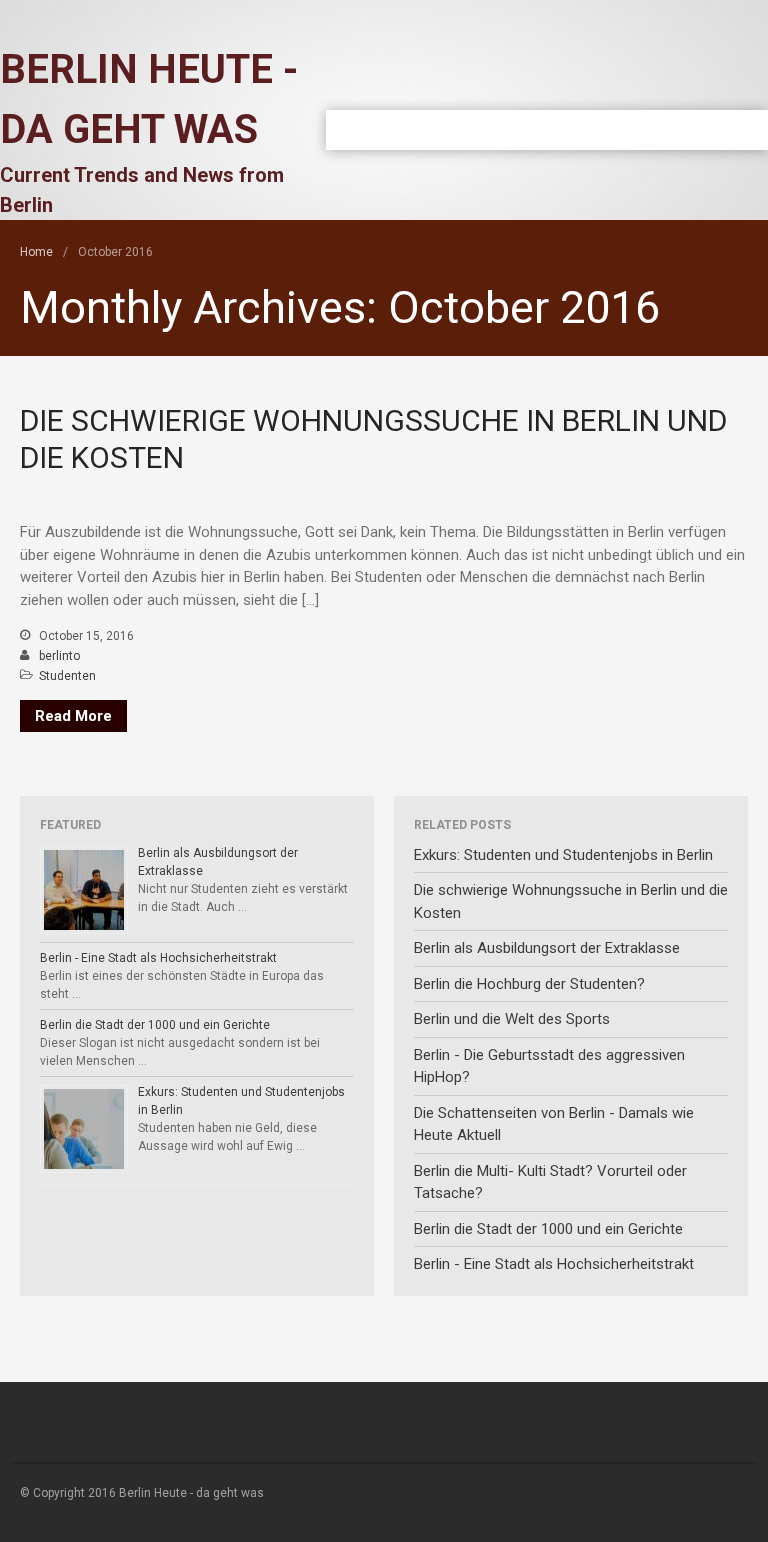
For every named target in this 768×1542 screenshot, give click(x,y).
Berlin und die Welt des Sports (512, 1019)
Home (36, 252)
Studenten (67, 676)
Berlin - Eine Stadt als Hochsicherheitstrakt (158, 958)
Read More (73, 716)
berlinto (59, 656)
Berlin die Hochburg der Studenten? (529, 984)
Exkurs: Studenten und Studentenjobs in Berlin (563, 855)
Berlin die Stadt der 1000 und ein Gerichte (155, 1025)
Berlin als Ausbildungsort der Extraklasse (547, 948)
